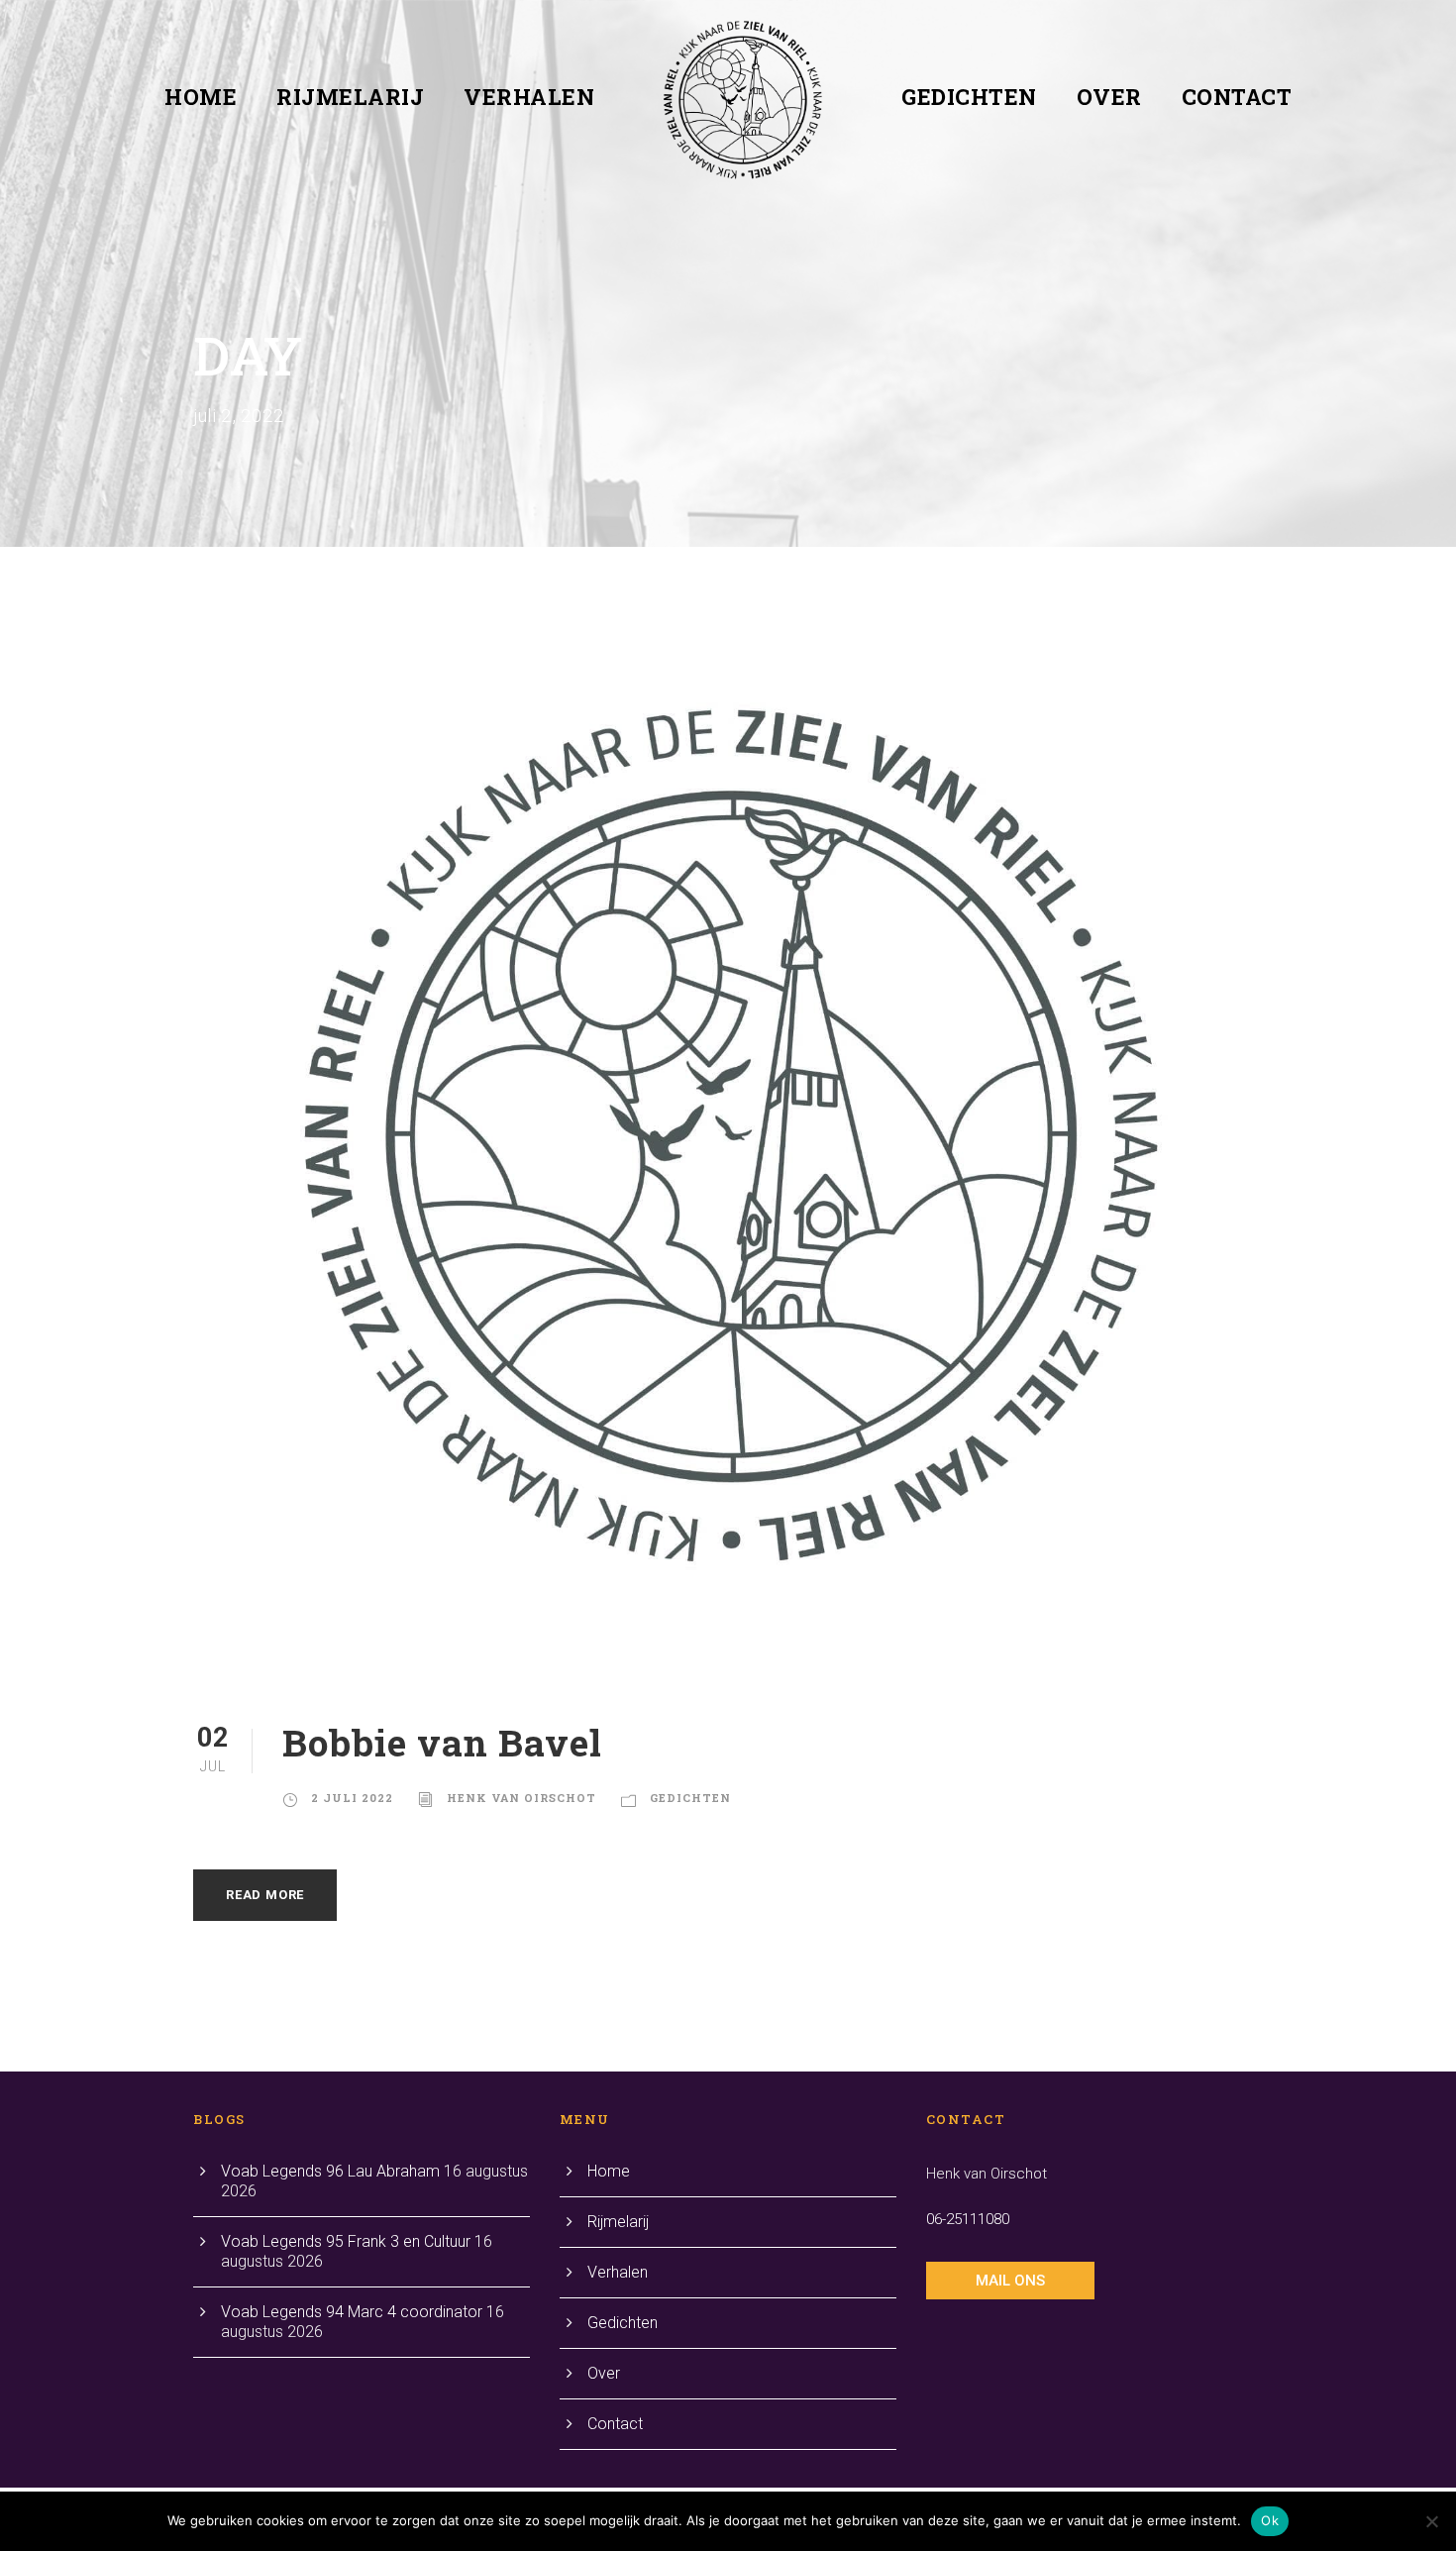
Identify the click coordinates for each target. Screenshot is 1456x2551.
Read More (265, 1895)
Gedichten (969, 97)
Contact (1237, 97)
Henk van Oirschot (521, 1798)
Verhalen (529, 97)
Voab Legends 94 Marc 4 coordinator (352, 2312)
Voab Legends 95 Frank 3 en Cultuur (346, 2241)
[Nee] (1431, 2521)
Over (1109, 97)
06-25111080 (968, 2219)
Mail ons (1010, 2281)
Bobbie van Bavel (442, 1742)
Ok (1270, 2520)
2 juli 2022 (352, 1798)
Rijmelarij (350, 97)
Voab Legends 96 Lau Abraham (330, 2171)
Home (201, 97)
